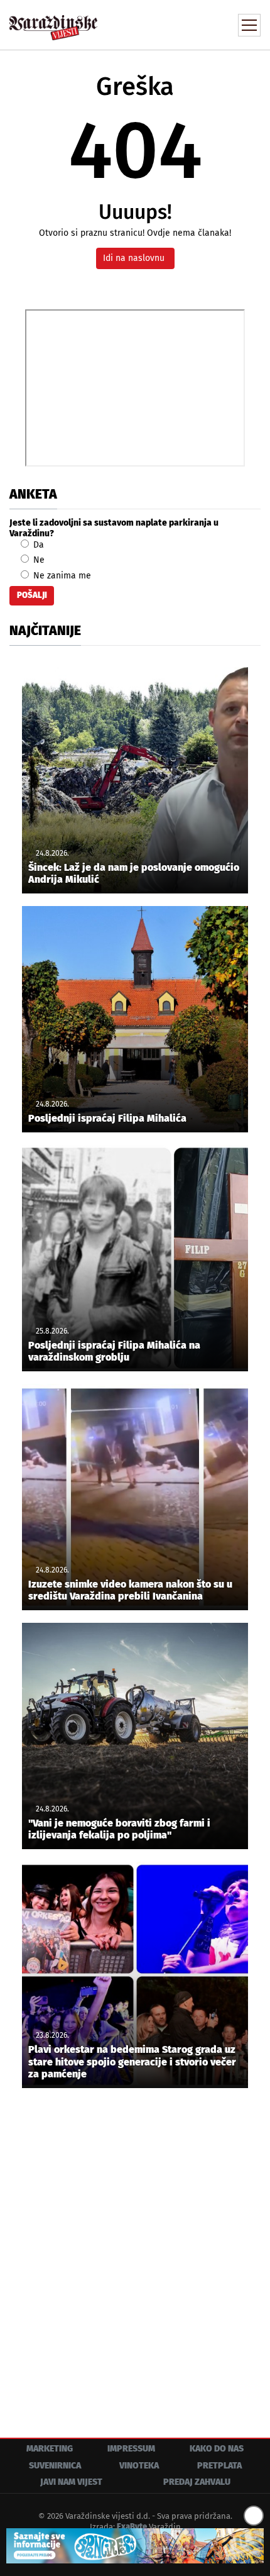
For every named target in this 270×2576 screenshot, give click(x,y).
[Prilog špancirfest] (135, 2546)
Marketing (50, 2449)
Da (37, 545)
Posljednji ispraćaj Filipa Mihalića (107, 1118)
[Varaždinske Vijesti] (53, 22)
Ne (38, 560)
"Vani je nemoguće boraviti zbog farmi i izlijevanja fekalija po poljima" (119, 1829)
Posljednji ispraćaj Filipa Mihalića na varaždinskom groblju (114, 1351)
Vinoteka (139, 2466)
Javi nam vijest (71, 2482)
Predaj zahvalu (197, 2482)
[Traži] (166, 24)
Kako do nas (217, 2449)
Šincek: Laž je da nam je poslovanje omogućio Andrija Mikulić (134, 873)
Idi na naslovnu (135, 258)
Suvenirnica (55, 2466)
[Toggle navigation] (249, 25)
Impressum (131, 2449)
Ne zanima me (61, 576)
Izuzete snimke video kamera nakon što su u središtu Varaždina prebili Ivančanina (130, 1590)
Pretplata (219, 2466)
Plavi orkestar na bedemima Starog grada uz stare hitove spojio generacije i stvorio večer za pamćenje (132, 2061)
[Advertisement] (135, 2253)
